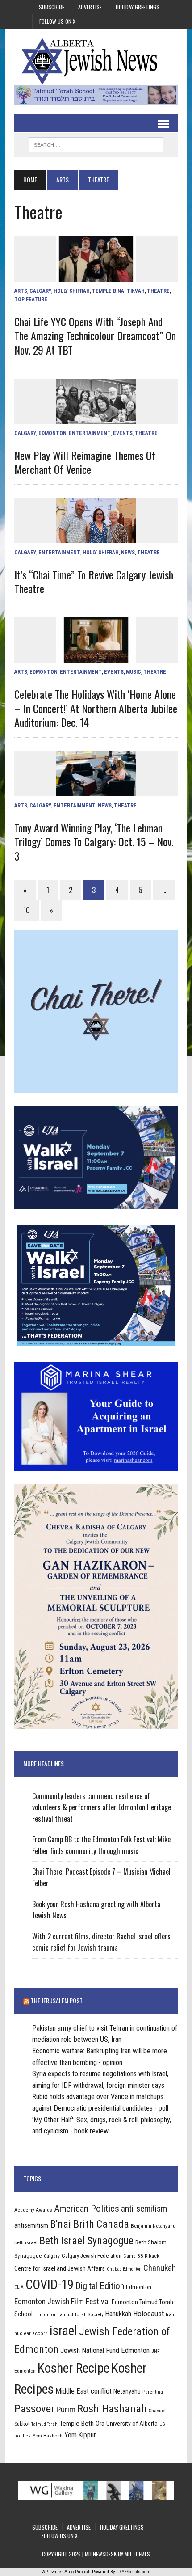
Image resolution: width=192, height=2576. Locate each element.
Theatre (158, 291)
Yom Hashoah (48, 2436)
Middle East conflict (83, 2391)
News (128, 553)
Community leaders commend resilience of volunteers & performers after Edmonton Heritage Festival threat (102, 1807)
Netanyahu (127, 2391)
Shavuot (157, 2411)
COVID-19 (50, 2285)
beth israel (26, 2242)
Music (134, 672)
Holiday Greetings (138, 7)
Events (123, 433)
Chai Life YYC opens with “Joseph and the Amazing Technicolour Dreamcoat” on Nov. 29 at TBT (95, 335)
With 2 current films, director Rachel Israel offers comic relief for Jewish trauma (101, 1942)
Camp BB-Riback (141, 2256)
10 (27, 910)
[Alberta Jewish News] (96, 61)
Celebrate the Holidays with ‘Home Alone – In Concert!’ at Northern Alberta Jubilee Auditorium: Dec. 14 (96, 708)
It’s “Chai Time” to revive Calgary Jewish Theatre (94, 581)
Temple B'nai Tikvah (118, 291)
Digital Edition (100, 2286)
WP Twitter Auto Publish (66, 2572)
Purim (66, 2409)
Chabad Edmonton (124, 2269)
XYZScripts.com (135, 2572)
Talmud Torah (44, 2424)
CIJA (19, 2287)
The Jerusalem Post (57, 2000)
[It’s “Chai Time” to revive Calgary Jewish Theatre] (96, 537)
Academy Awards (33, 2210)
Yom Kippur (80, 2435)
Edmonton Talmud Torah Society (69, 2314)
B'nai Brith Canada (90, 2224)
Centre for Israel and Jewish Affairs (60, 2268)
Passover (34, 2409)
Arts (63, 179)
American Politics (87, 2208)
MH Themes (137, 2554)
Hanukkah (118, 2314)
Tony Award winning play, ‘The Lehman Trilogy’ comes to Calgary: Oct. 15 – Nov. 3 (94, 841)
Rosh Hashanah (112, 2409)
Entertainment (90, 433)
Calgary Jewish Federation (92, 2256)
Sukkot (22, 2424)
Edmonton (52, 433)
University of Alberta (132, 2424)
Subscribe (52, 7)
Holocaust (148, 2314)
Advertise (90, 7)
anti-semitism (144, 2209)
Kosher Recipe (73, 2368)
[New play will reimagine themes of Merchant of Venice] (96, 418)
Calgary (40, 291)
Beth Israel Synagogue (86, 2241)
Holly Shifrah (72, 291)
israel (63, 2331)
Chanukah (160, 2268)
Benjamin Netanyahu (153, 2226)
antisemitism (31, 2225)
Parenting (153, 2392)
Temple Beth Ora (82, 2424)
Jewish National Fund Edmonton (105, 2350)
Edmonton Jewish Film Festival (62, 2302)
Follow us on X (57, 21)
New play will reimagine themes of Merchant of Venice (85, 462)
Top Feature (31, 300)
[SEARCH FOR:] (96, 144)
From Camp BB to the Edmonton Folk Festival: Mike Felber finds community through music (101, 1845)
